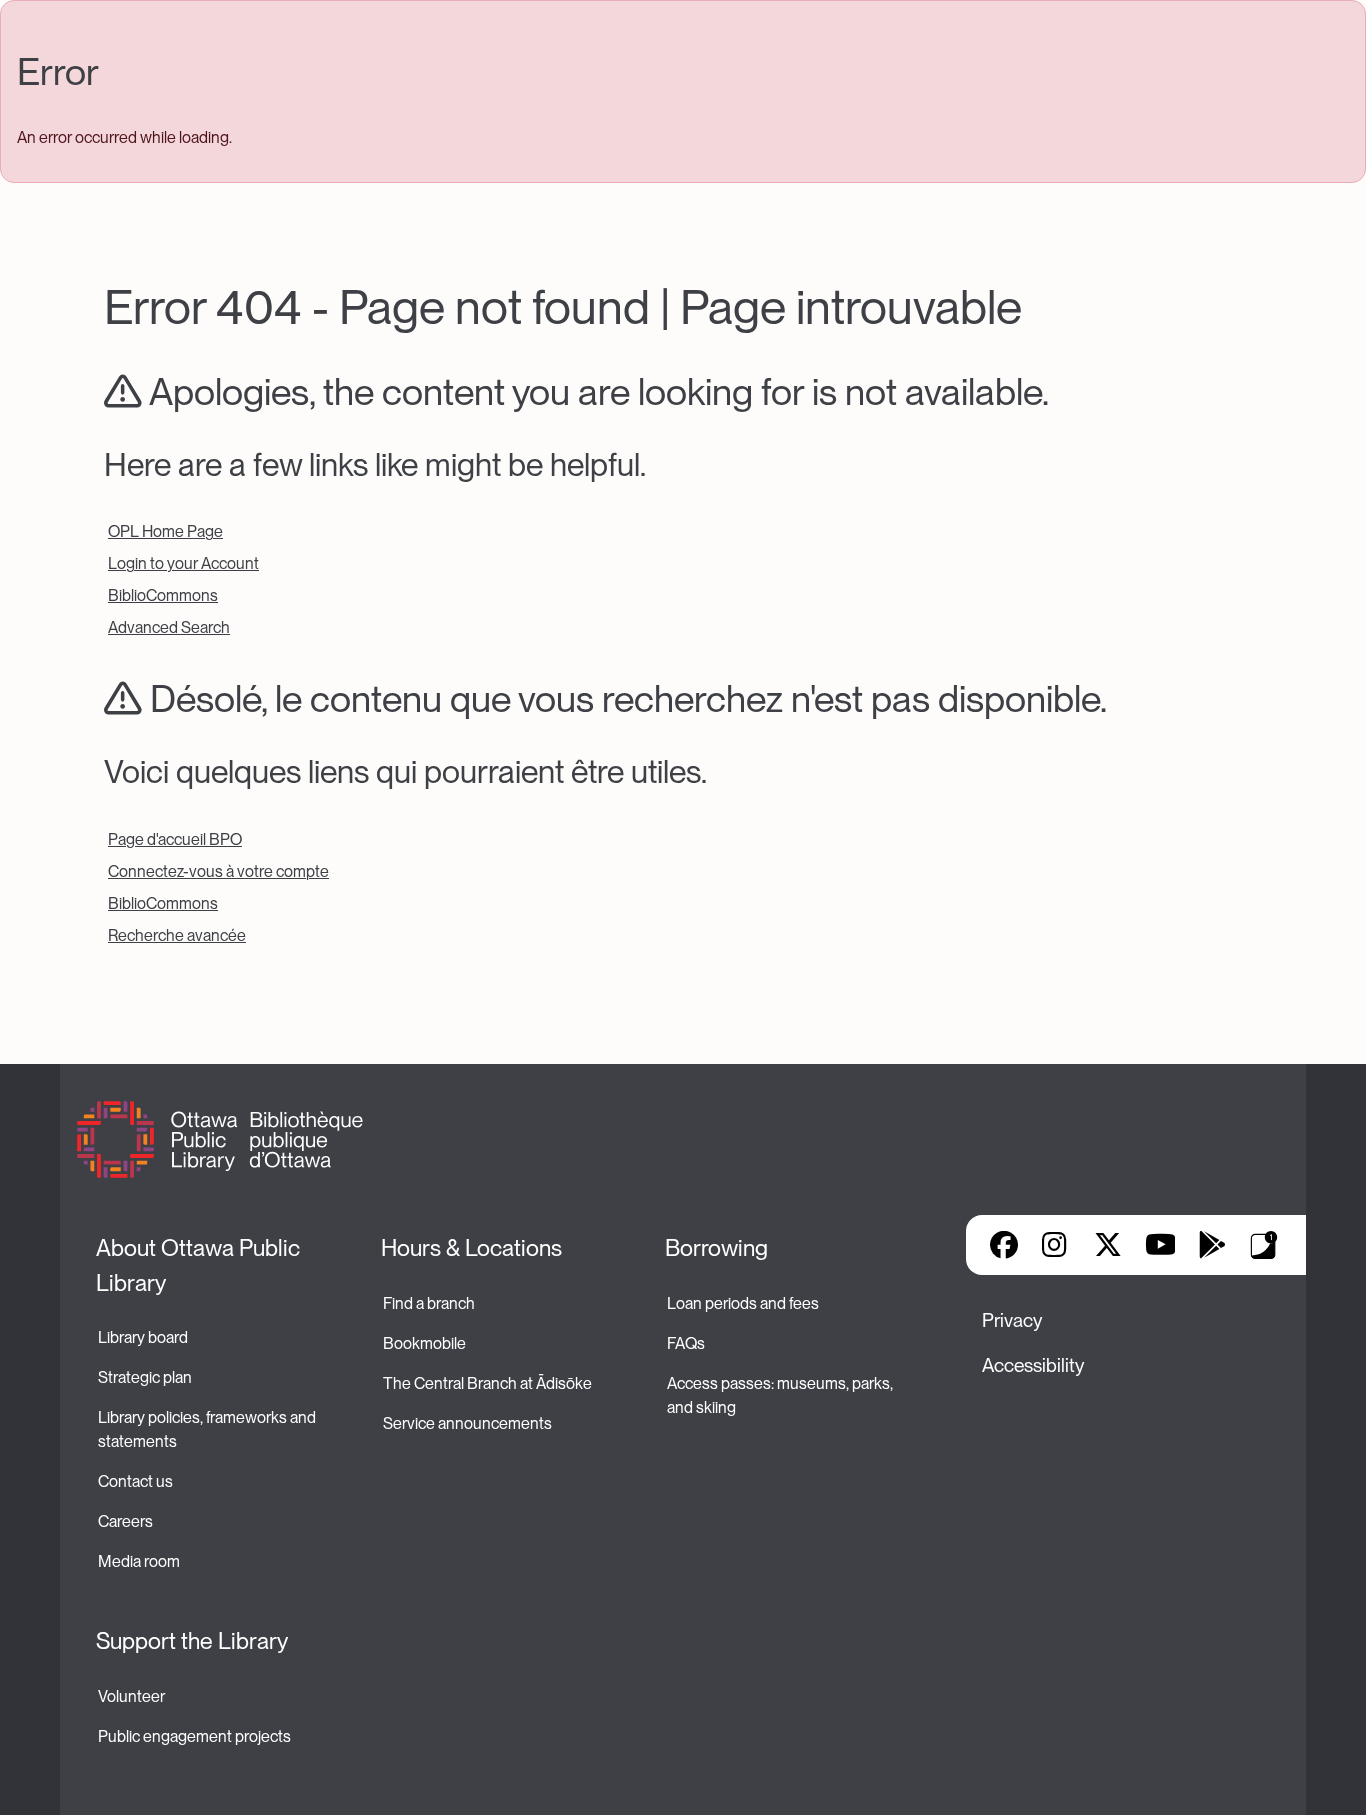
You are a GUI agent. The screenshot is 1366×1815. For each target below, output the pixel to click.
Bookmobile (424, 1343)
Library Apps (1264, 1245)
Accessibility (1033, 1365)
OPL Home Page (165, 531)
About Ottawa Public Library (200, 1265)
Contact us (135, 1481)
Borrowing (716, 1248)
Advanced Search (169, 627)
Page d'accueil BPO (175, 839)
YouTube (1160, 1245)
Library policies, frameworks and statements (208, 1429)
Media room (139, 1561)
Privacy (1012, 1320)
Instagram (1056, 1245)
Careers (125, 1521)
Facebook (1004, 1245)
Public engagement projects (194, 1736)
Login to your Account (183, 563)
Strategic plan (146, 1377)
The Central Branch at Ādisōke (487, 1383)
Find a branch (429, 1303)
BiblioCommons (163, 595)
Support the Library (192, 1641)
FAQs (686, 1343)
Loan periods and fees (744, 1303)
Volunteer (131, 1696)
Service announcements (467, 1423)
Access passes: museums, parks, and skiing (781, 1395)
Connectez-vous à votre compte (218, 871)
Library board (143, 1337)
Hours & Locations (471, 1248)
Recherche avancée (177, 935)
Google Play (1212, 1245)
